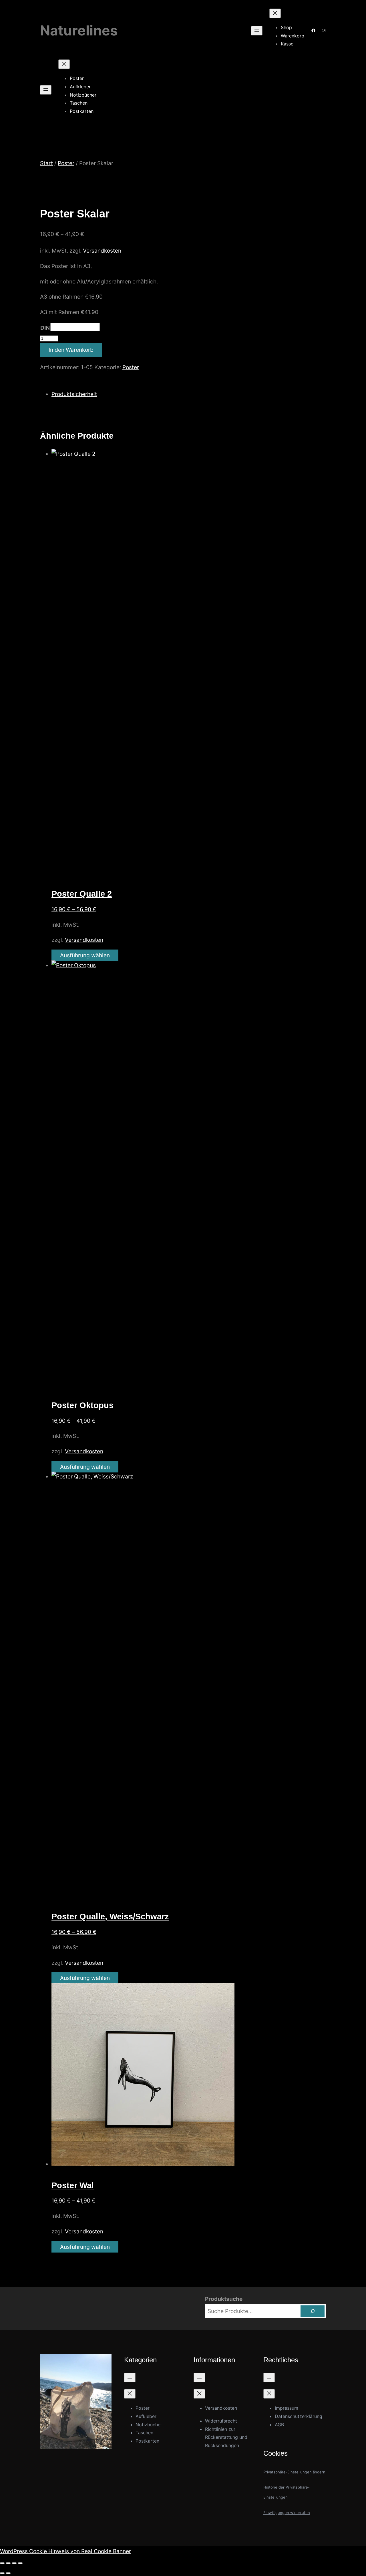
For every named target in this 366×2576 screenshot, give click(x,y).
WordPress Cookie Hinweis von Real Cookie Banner (65, 2551)
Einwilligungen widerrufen (287, 2513)
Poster (66, 163)
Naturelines (79, 30)
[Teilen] (14, 2563)
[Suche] (313, 2311)
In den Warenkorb (71, 350)
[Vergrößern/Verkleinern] (2, 2563)
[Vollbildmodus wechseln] (8, 2563)
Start (46, 163)
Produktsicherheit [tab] (74, 394)
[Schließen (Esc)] (20, 2563)
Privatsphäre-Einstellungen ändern (294, 2472)
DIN (45, 328)
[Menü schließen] (275, 13)
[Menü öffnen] (257, 31)
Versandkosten (102, 251)
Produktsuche (224, 2299)
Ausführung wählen (85, 955)
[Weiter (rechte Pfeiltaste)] (8, 2573)
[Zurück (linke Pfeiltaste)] (2, 2573)
